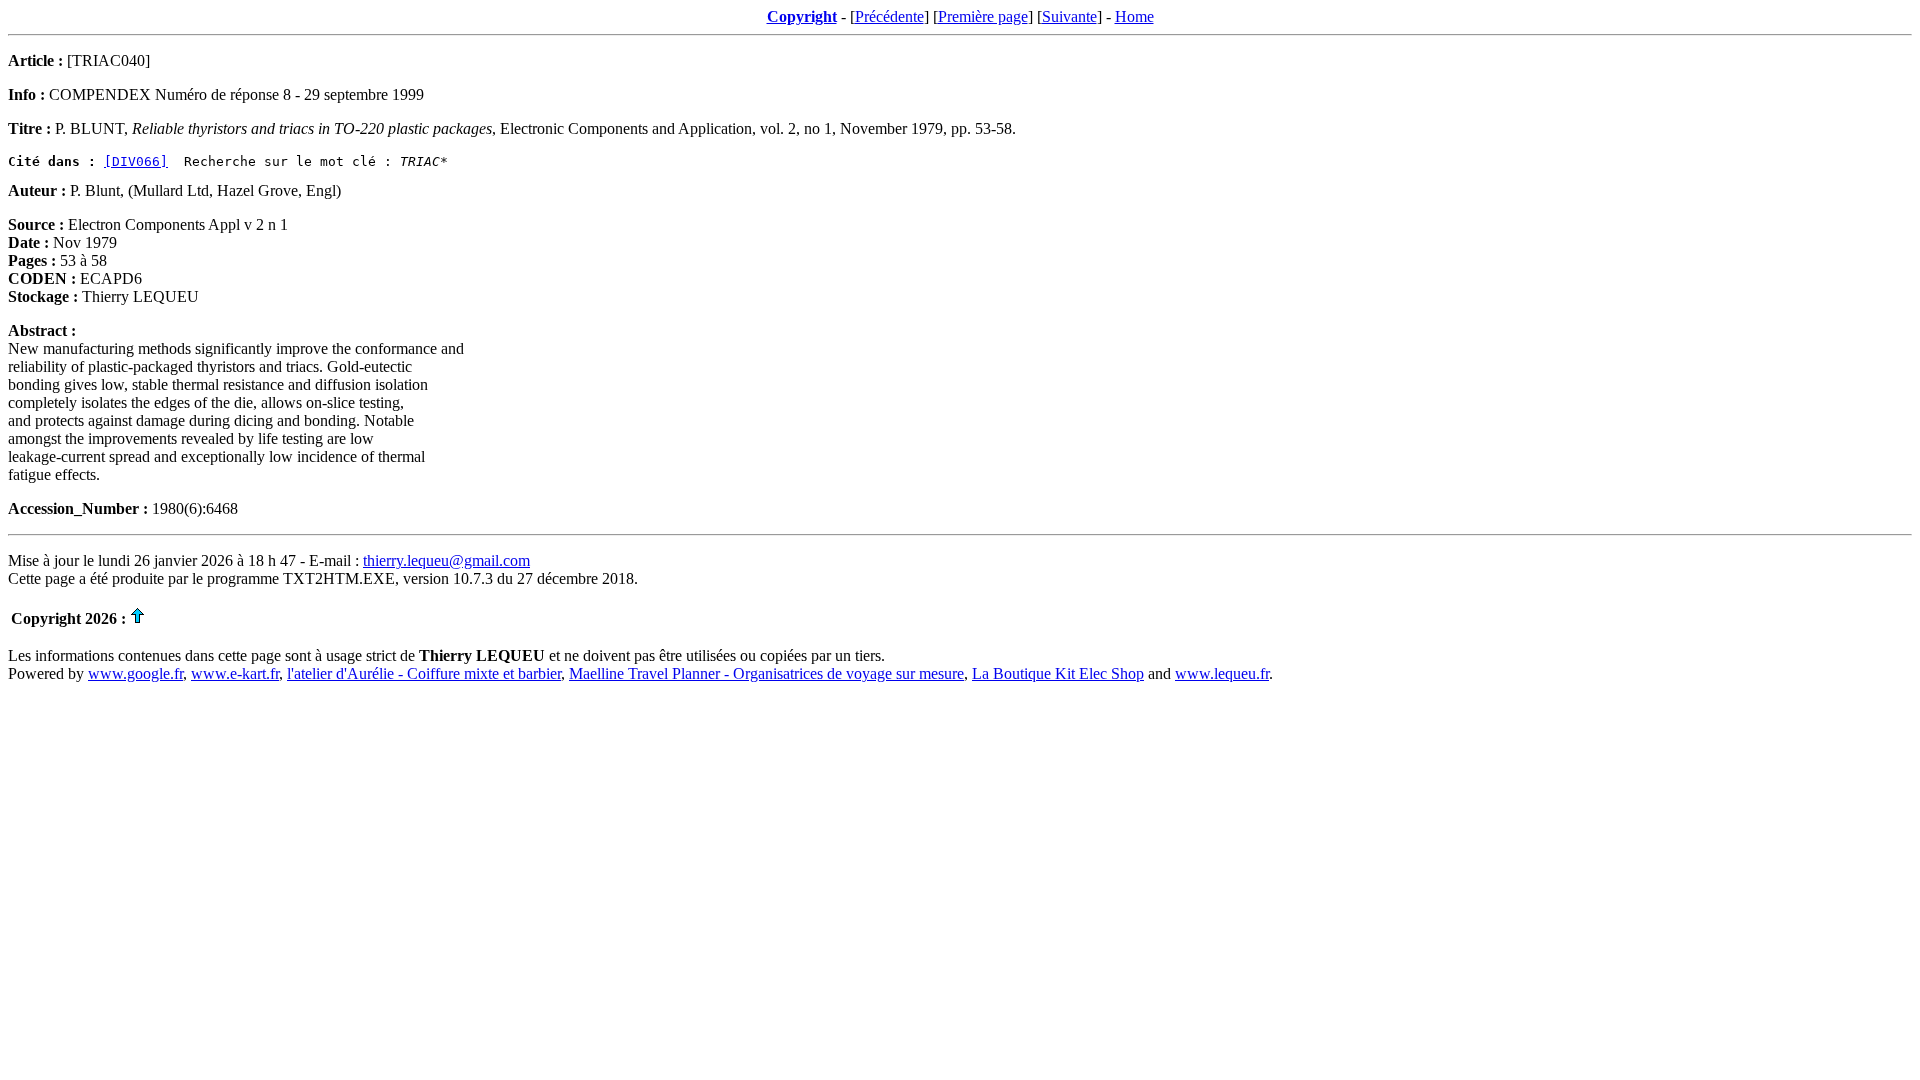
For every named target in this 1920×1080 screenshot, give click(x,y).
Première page (983, 16)
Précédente (889, 16)
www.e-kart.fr (235, 673)
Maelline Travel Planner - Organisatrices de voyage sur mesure (766, 673)
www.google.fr (135, 673)
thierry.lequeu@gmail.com (446, 560)
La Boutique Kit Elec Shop (1058, 673)
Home (1134, 16)
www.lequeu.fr (1222, 673)
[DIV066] (136, 161)
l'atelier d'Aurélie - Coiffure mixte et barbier (424, 673)
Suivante (1069, 16)
